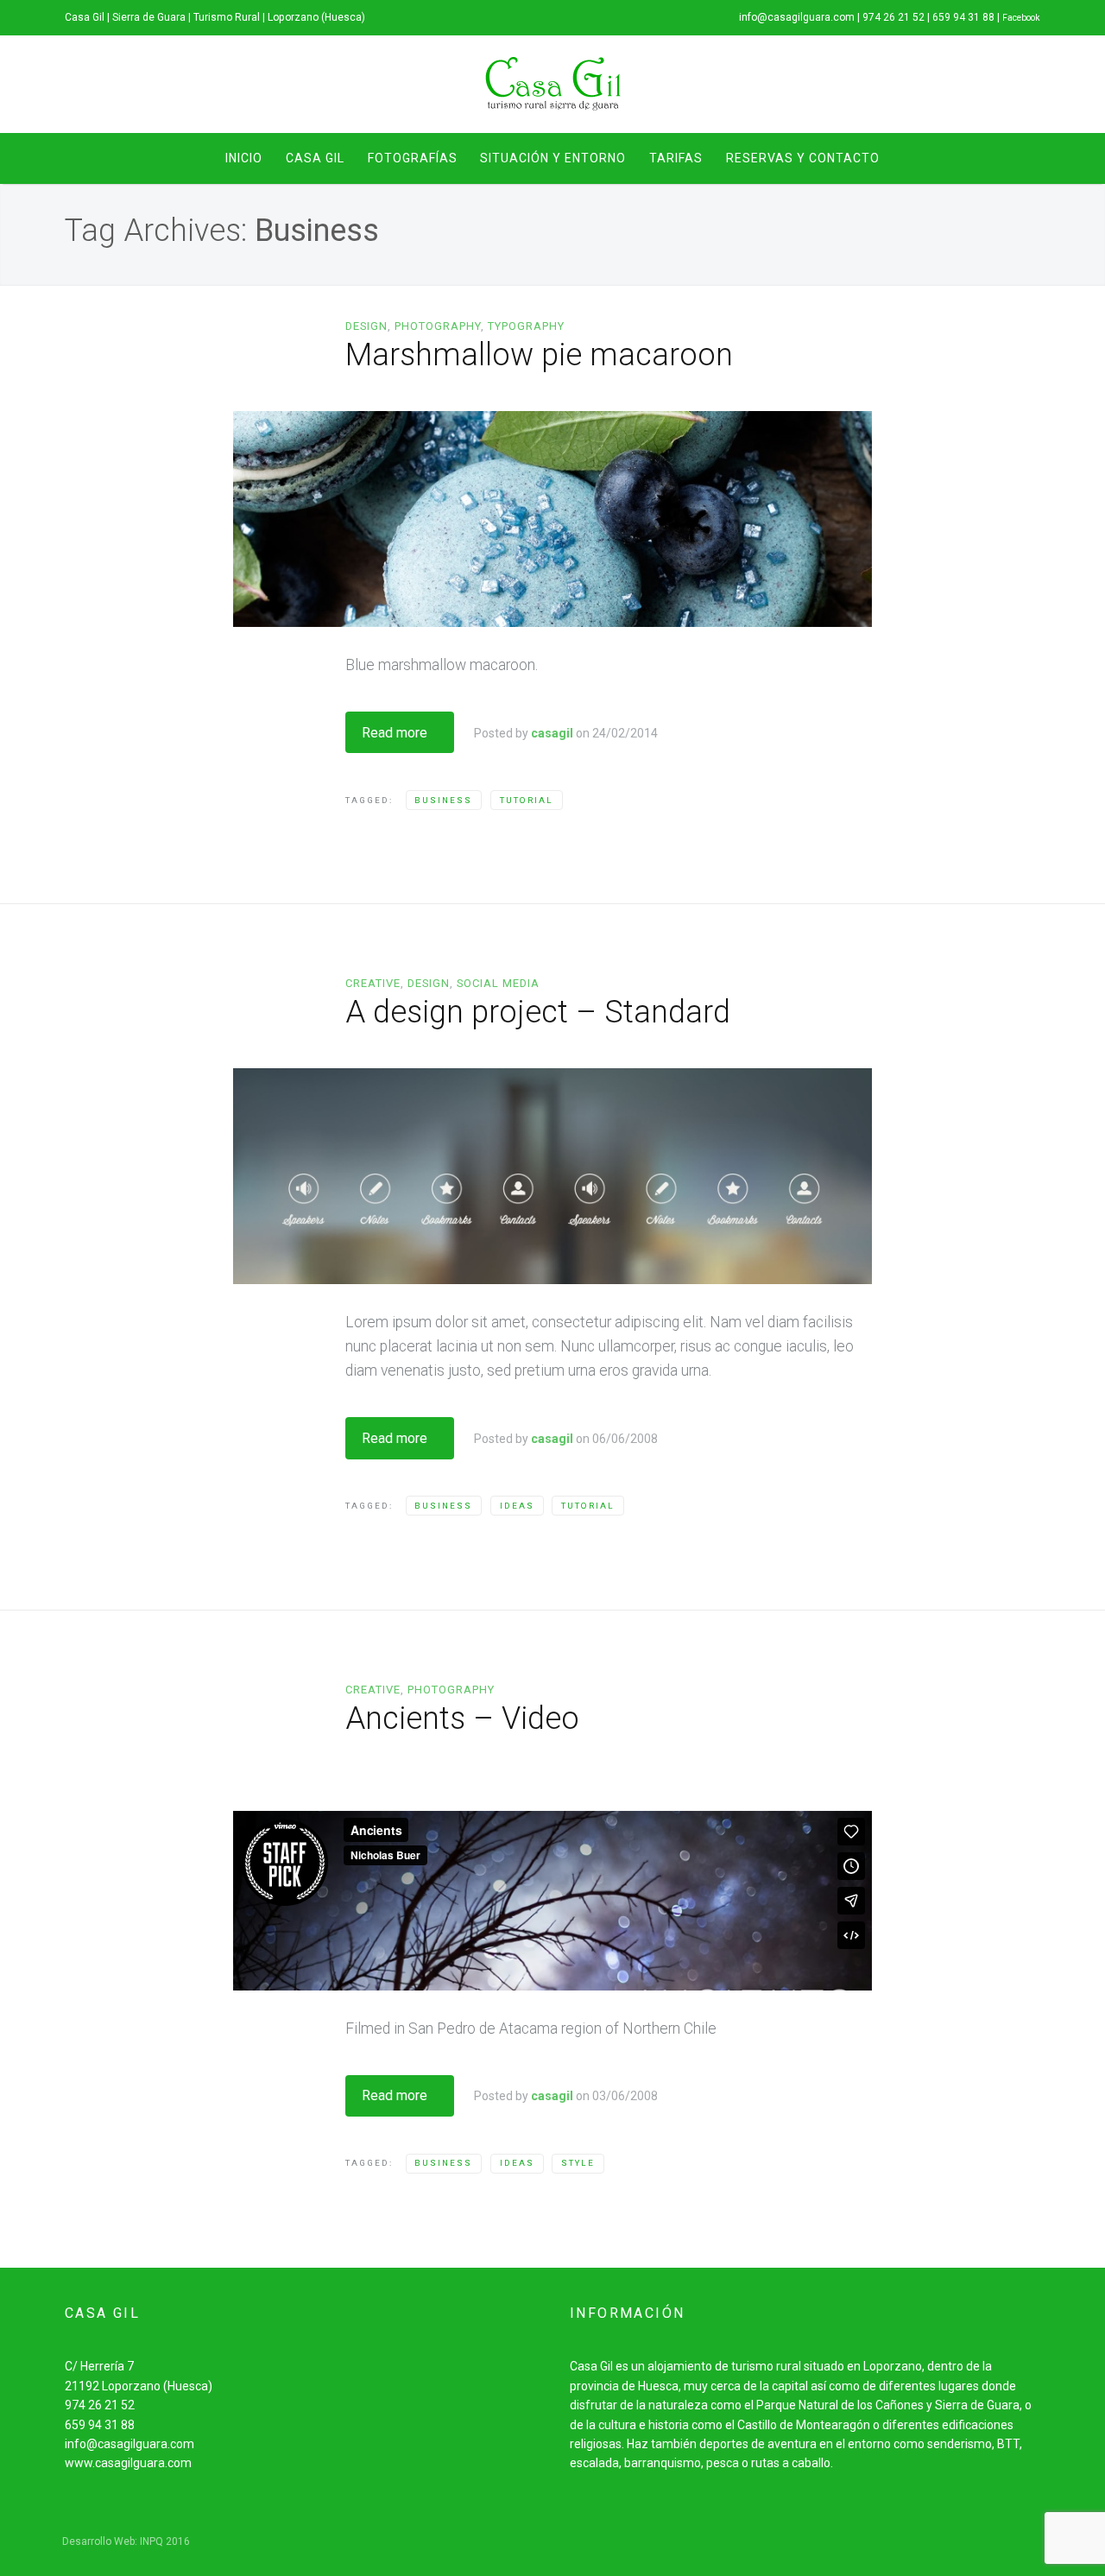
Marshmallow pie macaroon (539, 355)
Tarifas (676, 158)
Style (578, 2163)
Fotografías (413, 158)
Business (443, 800)
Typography (526, 326)
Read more (395, 733)
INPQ (152, 2541)
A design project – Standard (538, 1012)
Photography (438, 326)
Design (366, 326)
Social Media (498, 983)
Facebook (1021, 18)
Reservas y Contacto (803, 158)
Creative (373, 983)
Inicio (244, 158)
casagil (552, 733)
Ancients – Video (462, 1718)
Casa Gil (315, 158)
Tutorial (527, 800)
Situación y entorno (553, 158)
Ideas (517, 1506)
